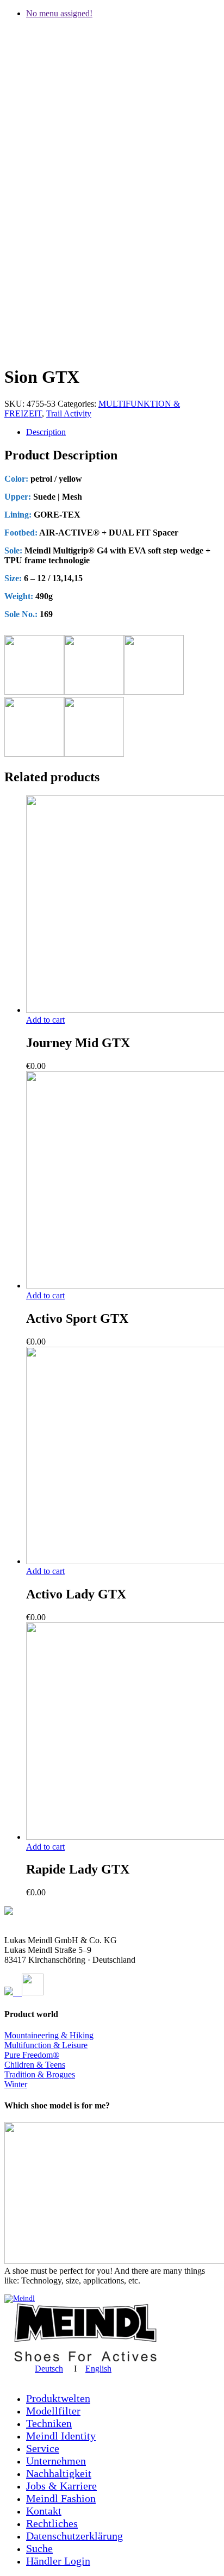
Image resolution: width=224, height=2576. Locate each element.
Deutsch (49, 2369)
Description (46, 432)
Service (43, 2448)
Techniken (49, 2423)
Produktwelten (58, 2398)
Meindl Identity (61, 2436)
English (98, 2369)
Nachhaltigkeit (59, 2473)
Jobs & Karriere (61, 2486)
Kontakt (44, 2511)
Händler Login (58, 2561)
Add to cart (45, 1020)
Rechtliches (52, 2523)
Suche (39, 2548)
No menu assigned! (59, 13)
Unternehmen (56, 2461)
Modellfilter (53, 2411)
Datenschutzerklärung (74, 2536)
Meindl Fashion (61, 2498)
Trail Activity (69, 413)
